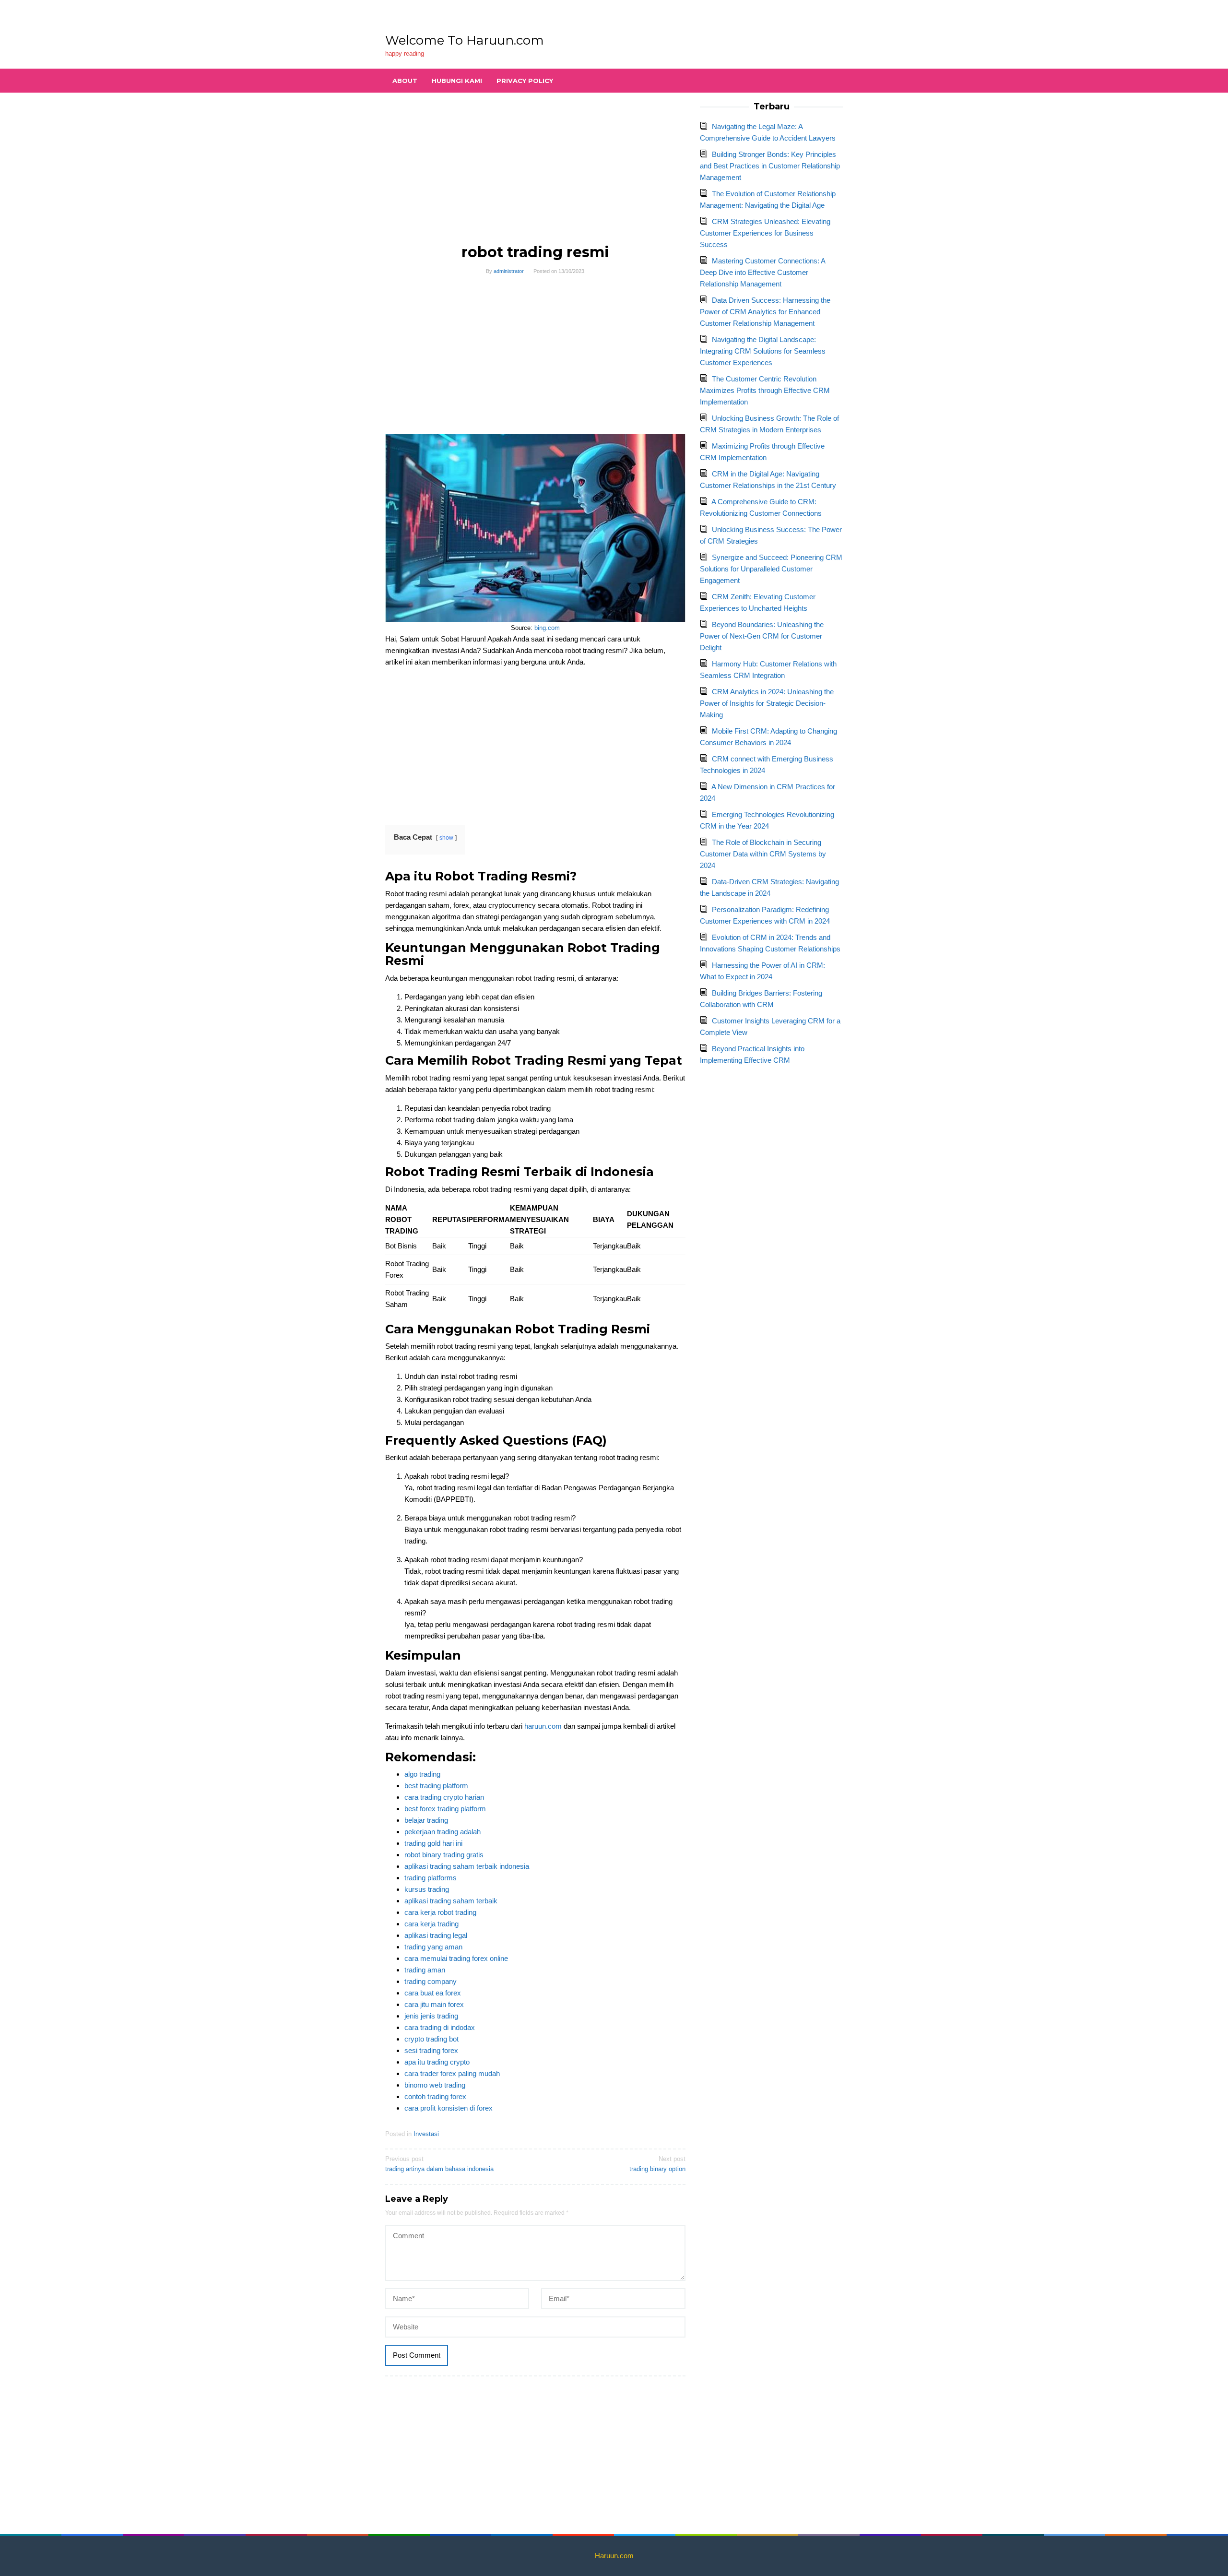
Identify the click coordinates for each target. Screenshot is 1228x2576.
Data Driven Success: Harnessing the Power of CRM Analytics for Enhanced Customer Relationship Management (765, 312)
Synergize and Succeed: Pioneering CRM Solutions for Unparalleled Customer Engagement (771, 569)
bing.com (547, 628)
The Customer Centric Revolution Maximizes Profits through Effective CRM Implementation (765, 390)
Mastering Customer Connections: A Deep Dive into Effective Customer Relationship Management (762, 272)
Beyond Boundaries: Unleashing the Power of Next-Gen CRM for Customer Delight (762, 636)
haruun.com (543, 1726)
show (446, 838)
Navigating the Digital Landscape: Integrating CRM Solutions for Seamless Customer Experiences (763, 351)
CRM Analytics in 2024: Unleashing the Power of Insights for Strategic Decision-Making (767, 703)
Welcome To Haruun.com (465, 40)
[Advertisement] (536, 173)
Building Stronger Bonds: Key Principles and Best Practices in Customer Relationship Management (770, 166)
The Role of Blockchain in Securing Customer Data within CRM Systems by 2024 (763, 854)
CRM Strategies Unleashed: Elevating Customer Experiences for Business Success (765, 233)
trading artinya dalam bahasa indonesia (439, 2164)
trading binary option (657, 2164)
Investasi (426, 2134)
